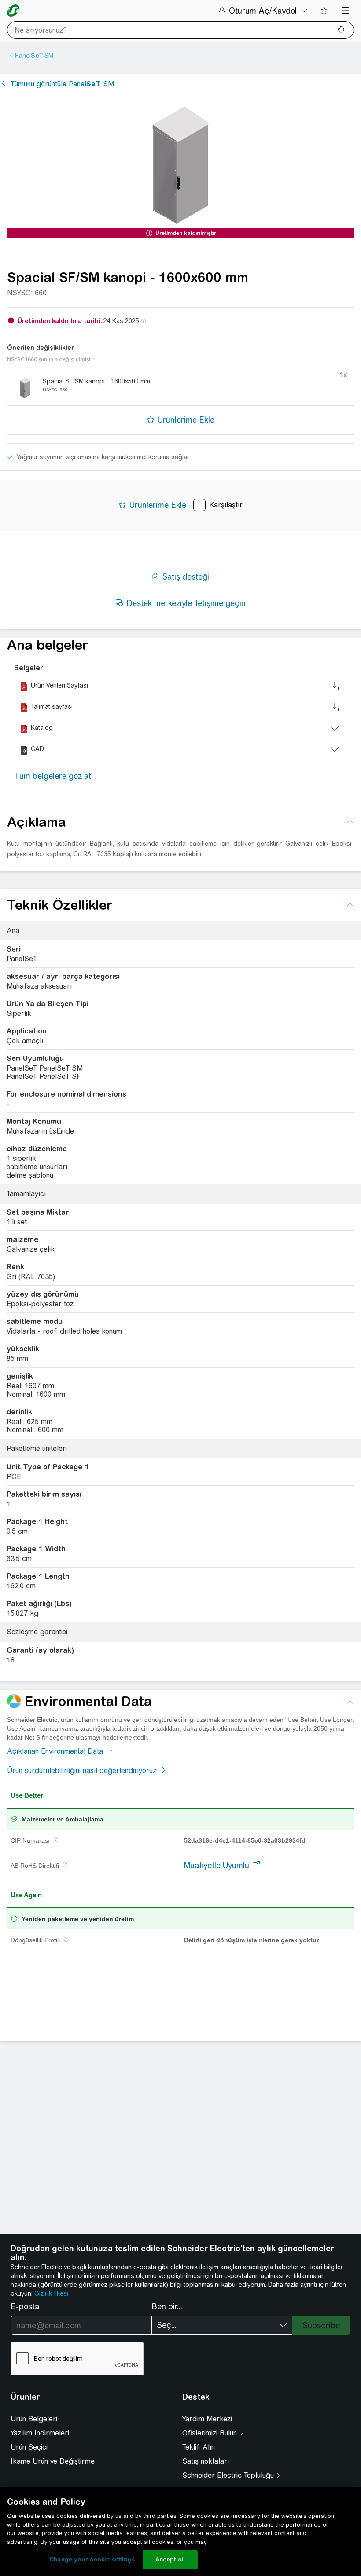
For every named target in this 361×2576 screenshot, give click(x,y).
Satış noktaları (206, 2461)
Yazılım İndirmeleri (40, 2433)
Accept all (170, 2559)
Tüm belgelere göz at (53, 776)
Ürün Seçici (29, 2447)
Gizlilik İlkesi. (52, 2293)
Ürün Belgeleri (34, 2419)
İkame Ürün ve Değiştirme (53, 2461)
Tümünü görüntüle (62, 84)
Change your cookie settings (92, 2559)
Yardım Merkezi (207, 2419)
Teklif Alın (199, 2447)
